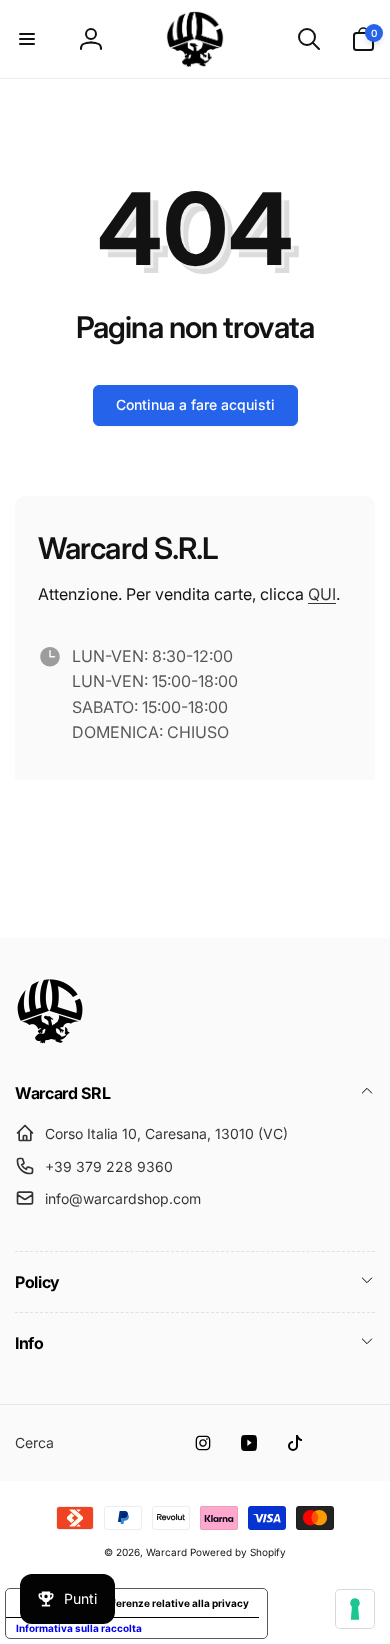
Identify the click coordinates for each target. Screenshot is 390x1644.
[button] (27, 39)
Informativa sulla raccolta (79, 1628)
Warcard (166, 1552)
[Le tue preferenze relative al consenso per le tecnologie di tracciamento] (355, 1609)
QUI (322, 594)
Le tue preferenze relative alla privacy (156, 1603)
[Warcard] (50, 1039)
